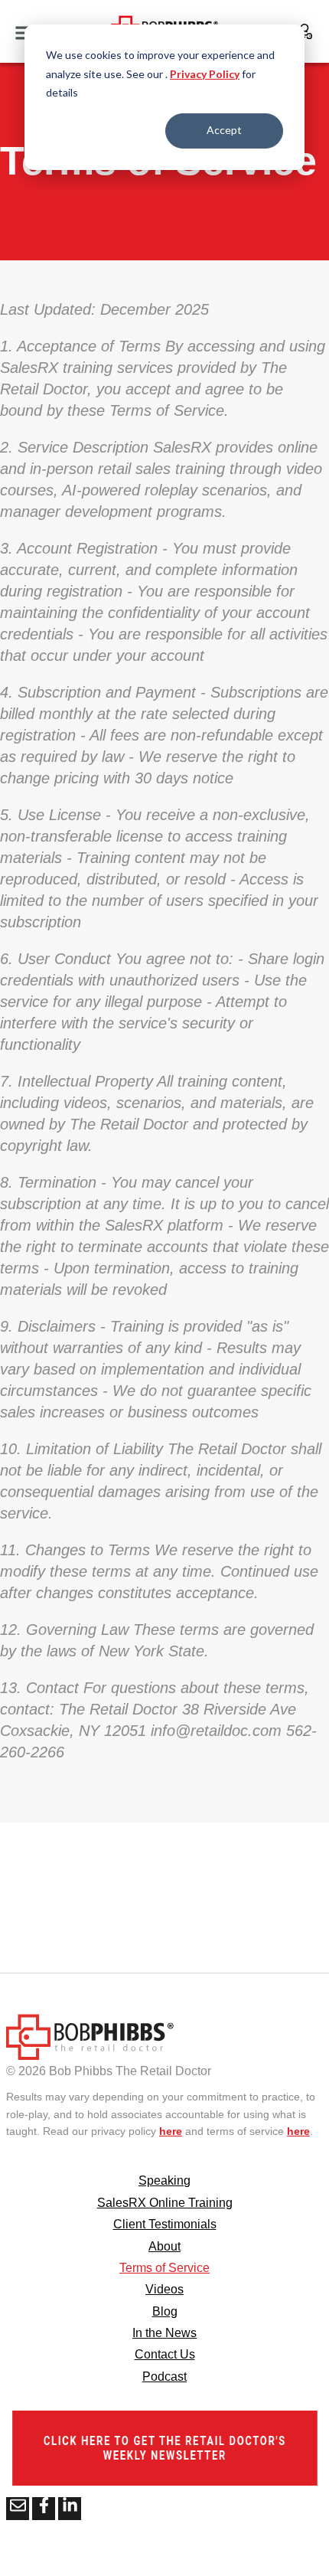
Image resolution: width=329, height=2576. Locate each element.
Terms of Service (164, 2268)
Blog (165, 2311)
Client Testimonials (165, 2224)
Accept (224, 130)
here (171, 2131)
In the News (164, 2333)
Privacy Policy (205, 74)
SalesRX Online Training (165, 2203)
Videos (164, 2289)
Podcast (164, 2377)
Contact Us (165, 2354)
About (164, 2246)
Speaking (164, 2180)
